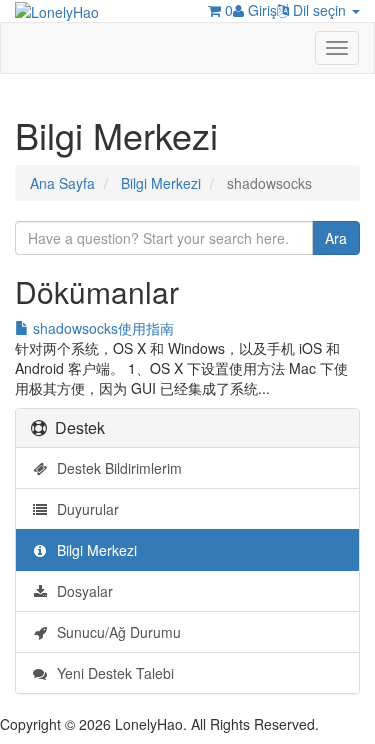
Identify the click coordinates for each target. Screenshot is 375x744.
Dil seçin (319, 10)
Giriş (260, 10)
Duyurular (84, 509)
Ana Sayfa (62, 183)
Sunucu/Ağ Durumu (115, 632)
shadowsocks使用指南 (101, 328)
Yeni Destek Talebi (111, 673)
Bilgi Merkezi (161, 183)
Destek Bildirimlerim (115, 468)
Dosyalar (81, 591)
